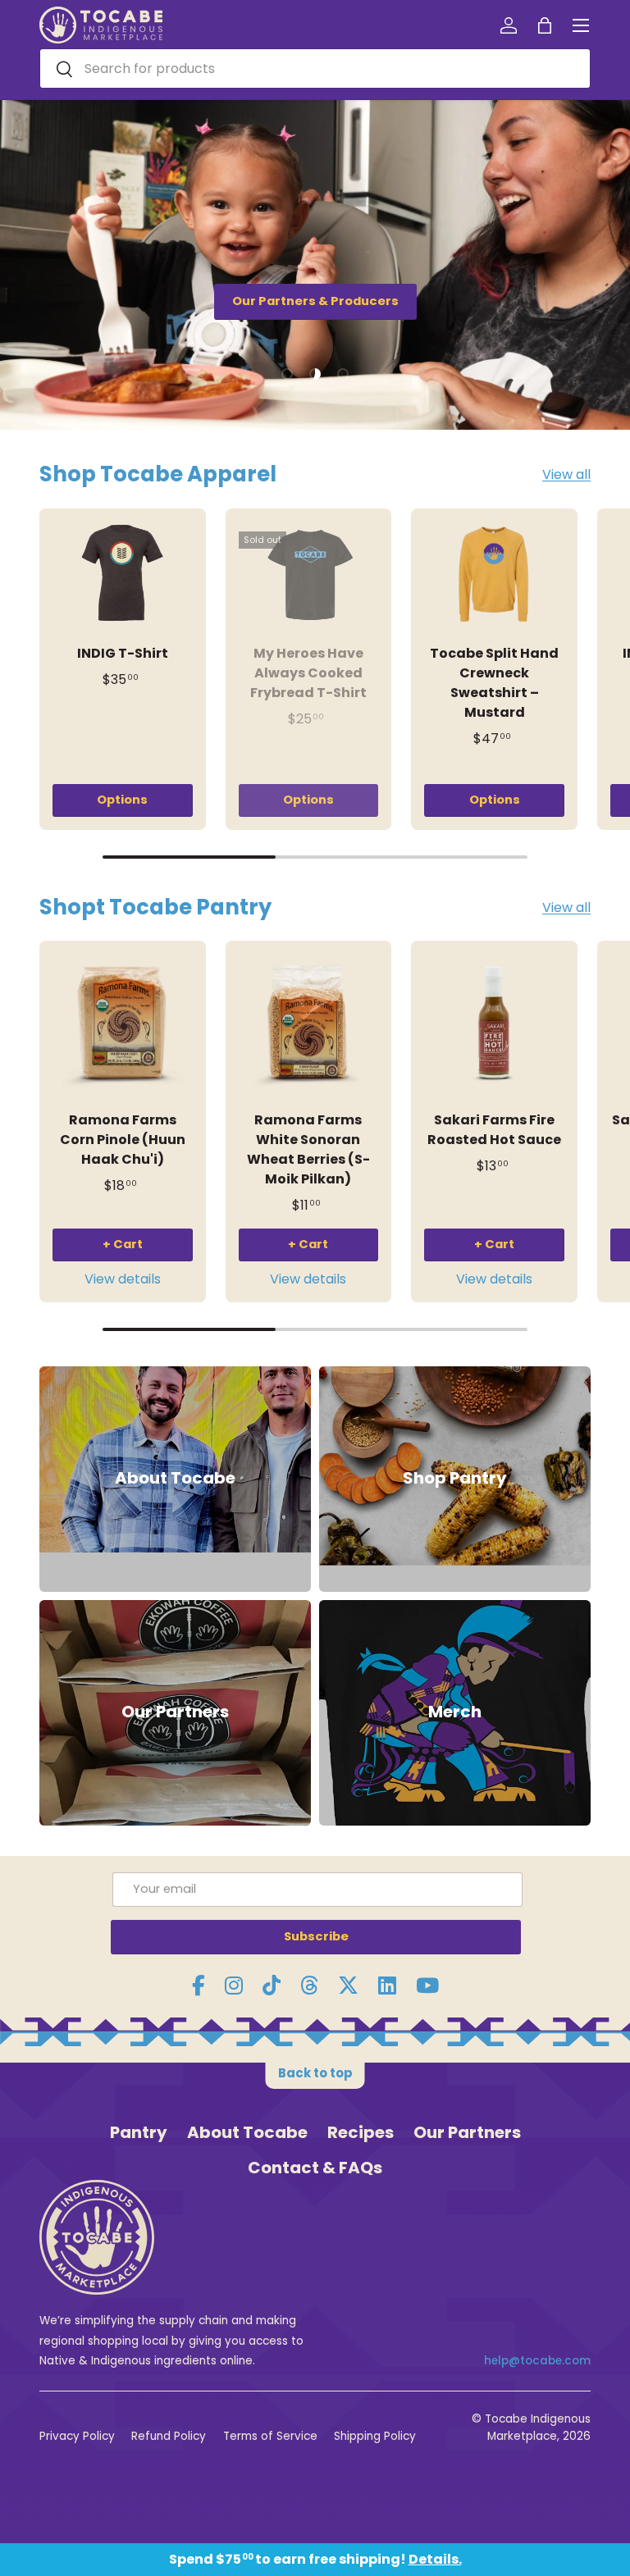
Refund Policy (169, 2436)
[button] (545, 25)
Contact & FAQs (315, 2168)
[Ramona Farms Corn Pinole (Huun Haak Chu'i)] (123, 1024)
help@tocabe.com (537, 2361)
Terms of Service (270, 2436)
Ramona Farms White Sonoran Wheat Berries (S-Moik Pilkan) (308, 1149)
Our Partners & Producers (315, 301)
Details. (435, 2559)
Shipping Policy (375, 2436)
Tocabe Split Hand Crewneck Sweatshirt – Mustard (494, 683)
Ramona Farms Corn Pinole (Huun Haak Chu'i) (123, 1140)
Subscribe (316, 1936)
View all (566, 474)
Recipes (361, 2132)
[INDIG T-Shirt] (123, 574)
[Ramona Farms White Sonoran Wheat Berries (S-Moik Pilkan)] (309, 1024)
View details (123, 1279)
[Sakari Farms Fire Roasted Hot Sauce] (494, 1024)
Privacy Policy (77, 2436)
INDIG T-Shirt (123, 653)
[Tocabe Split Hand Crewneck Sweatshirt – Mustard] (494, 574)
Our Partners (467, 2132)
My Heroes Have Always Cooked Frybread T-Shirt (308, 673)
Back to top (315, 2073)
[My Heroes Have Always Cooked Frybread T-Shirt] (309, 574)
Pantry (139, 2132)
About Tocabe (247, 2132)
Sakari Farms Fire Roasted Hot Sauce (494, 1130)
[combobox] (315, 68)
